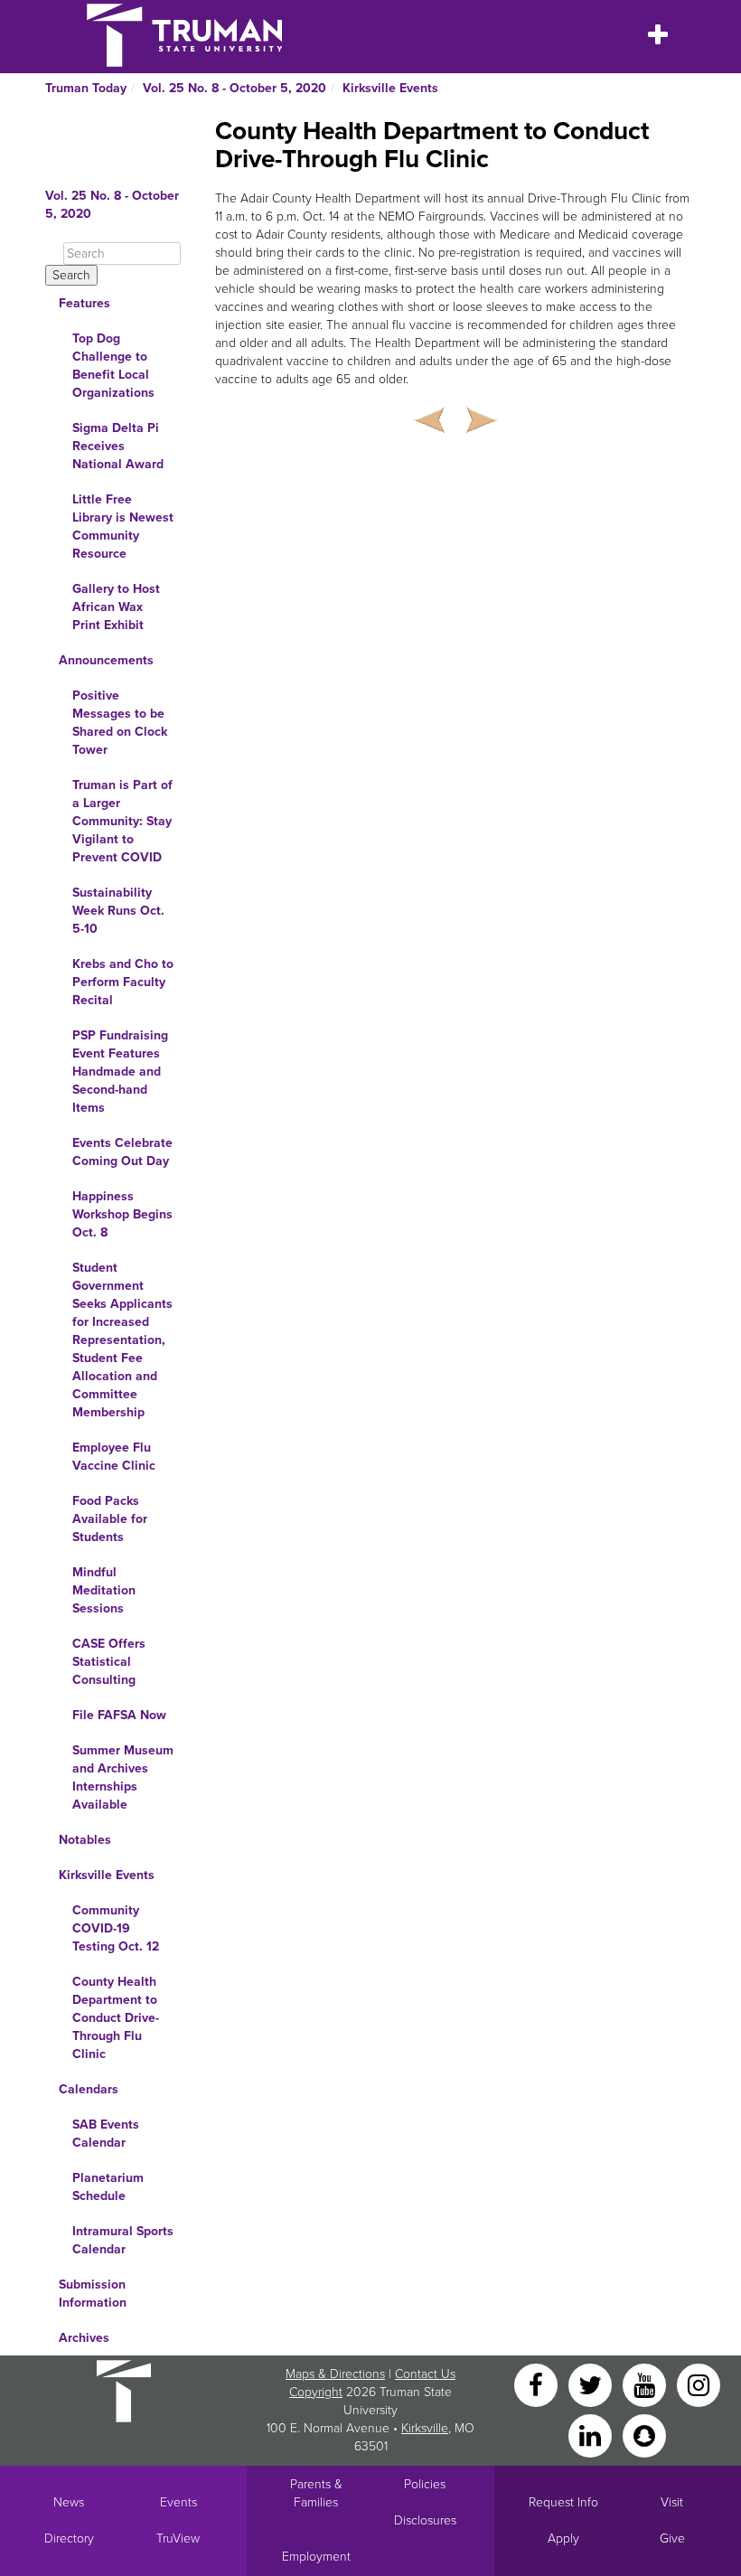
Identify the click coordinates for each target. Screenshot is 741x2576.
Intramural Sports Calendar (123, 2240)
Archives (84, 2338)
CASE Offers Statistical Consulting (109, 1662)
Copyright (316, 2392)
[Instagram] (699, 2384)
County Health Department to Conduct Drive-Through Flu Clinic (116, 2018)
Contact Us (425, 2374)
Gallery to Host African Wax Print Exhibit (116, 607)
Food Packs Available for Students (110, 1519)
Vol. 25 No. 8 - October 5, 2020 (234, 88)
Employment (316, 2557)
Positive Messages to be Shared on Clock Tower (120, 723)
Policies (425, 2484)
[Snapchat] (644, 2435)
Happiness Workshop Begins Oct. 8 (122, 1214)
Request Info (563, 2502)
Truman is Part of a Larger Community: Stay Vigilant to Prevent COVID (122, 821)
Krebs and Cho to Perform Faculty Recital (123, 982)
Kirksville (425, 2428)
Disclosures (425, 2520)
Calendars (89, 2089)
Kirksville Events (390, 88)
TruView (178, 2538)
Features (84, 303)
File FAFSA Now (119, 1715)
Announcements (106, 660)
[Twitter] (592, 2384)
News (69, 2502)
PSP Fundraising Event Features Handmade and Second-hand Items (120, 1072)
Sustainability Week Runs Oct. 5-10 (118, 911)
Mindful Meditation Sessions (104, 1590)
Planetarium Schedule (108, 2187)
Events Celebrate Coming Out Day (122, 1152)
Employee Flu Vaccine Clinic (114, 1457)
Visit (672, 2502)
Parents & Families (316, 2493)
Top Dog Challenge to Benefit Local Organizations (113, 366)
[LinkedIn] (592, 2435)
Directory (69, 2538)
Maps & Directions (335, 2374)
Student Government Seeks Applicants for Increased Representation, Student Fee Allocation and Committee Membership (122, 1340)
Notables (85, 1840)
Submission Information (93, 2294)
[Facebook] (538, 2384)
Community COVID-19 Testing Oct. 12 (116, 1928)
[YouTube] (646, 2384)
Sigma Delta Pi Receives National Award (118, 446)
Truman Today (86, 88)
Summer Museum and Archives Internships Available (123, 1777)
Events (178, 2502)
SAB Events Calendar (106, 2134)
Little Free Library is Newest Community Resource (123, 526)
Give (672, 2538)
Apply (563, 2538)
